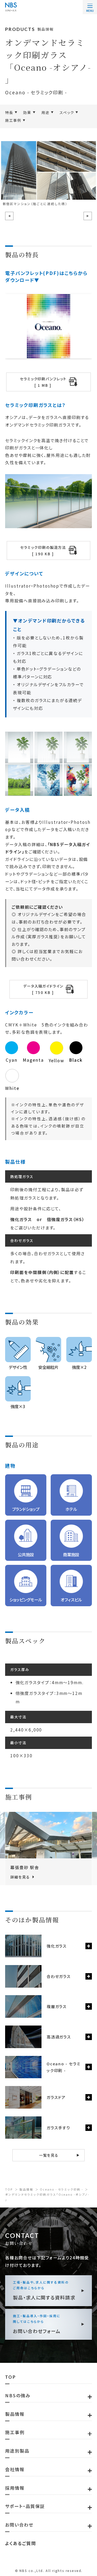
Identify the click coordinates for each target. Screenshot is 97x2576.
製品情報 (26, 2189)
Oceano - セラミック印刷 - (61, 2189)
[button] (9, 216)
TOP (9, 2189)
